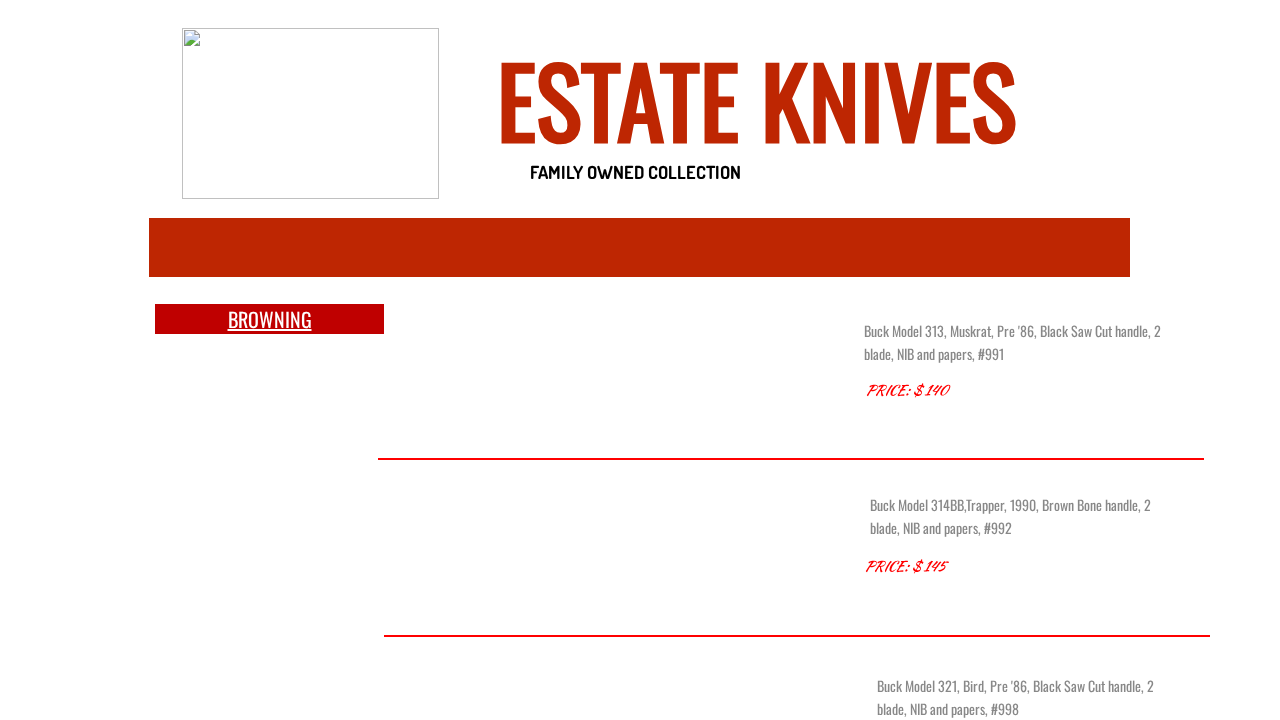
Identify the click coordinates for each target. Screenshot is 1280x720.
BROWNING (270, 319)
